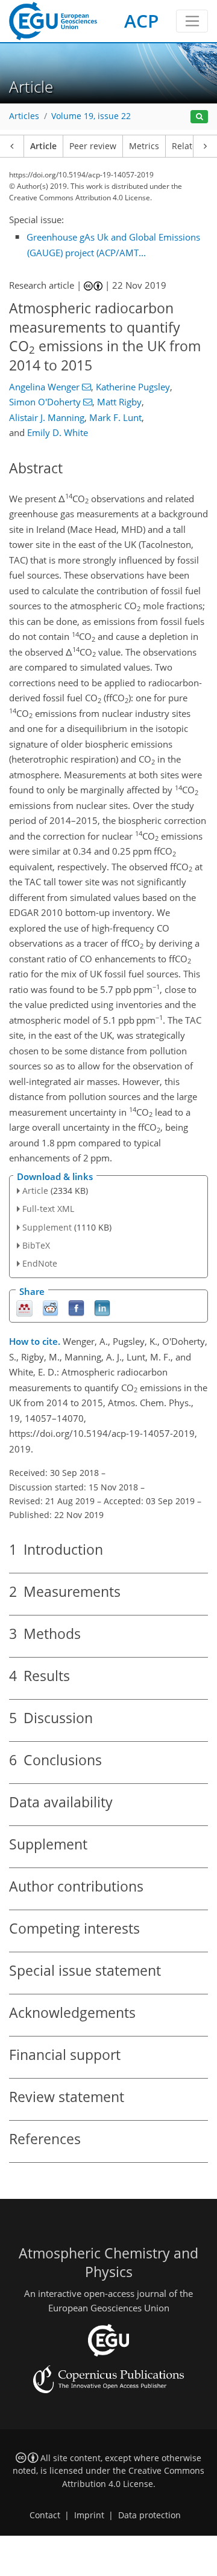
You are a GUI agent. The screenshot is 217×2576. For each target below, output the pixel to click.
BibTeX (36, 1245)
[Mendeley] (24, 1308)
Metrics (144, 146)
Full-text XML (48, 1209)
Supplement (47, 1227)
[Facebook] (76, 1308)
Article (43, 146)
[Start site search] (199, 117)
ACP (141, 21)
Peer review (93, 146)
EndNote (40, 1263)
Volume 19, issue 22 (91, 116)
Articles (24, 116)
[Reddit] (50, 1308)
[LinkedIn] (102, 1308)
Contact (45, 2515)
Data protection (149, 2515)
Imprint (89, 2515)
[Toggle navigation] (192, 21)
